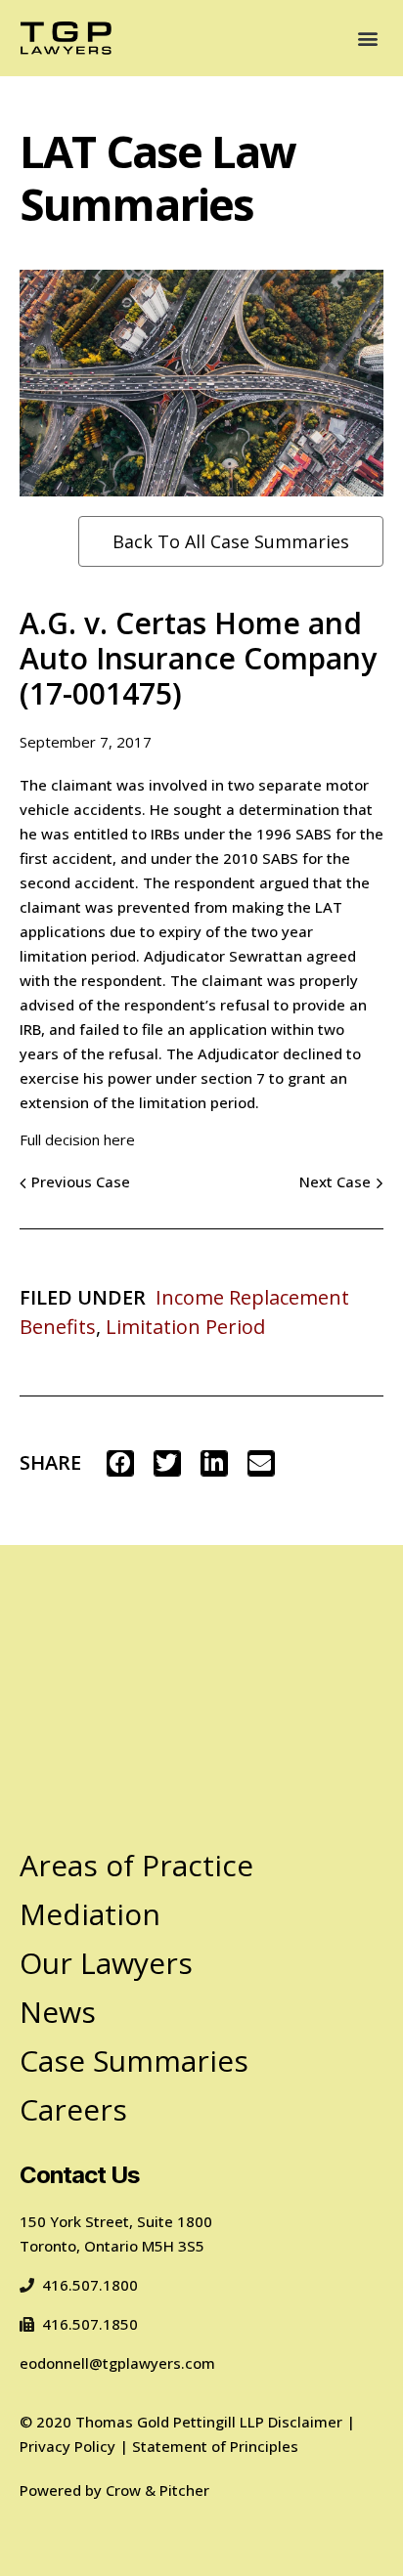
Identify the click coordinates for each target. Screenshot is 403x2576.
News (58, 2012)
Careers (73, 2109)
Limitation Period (185, 1327)
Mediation (90, 1914)
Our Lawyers (106, 1963)
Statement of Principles (215, 2446)
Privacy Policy (67, 2446)
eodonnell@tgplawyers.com (117, 2363)
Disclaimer (305, 2422)
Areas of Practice (136, 1865)
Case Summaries (134, 2061)
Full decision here (77, 1139)
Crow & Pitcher (157, 2490)
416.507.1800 (90, 2285)
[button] (367, 38)
